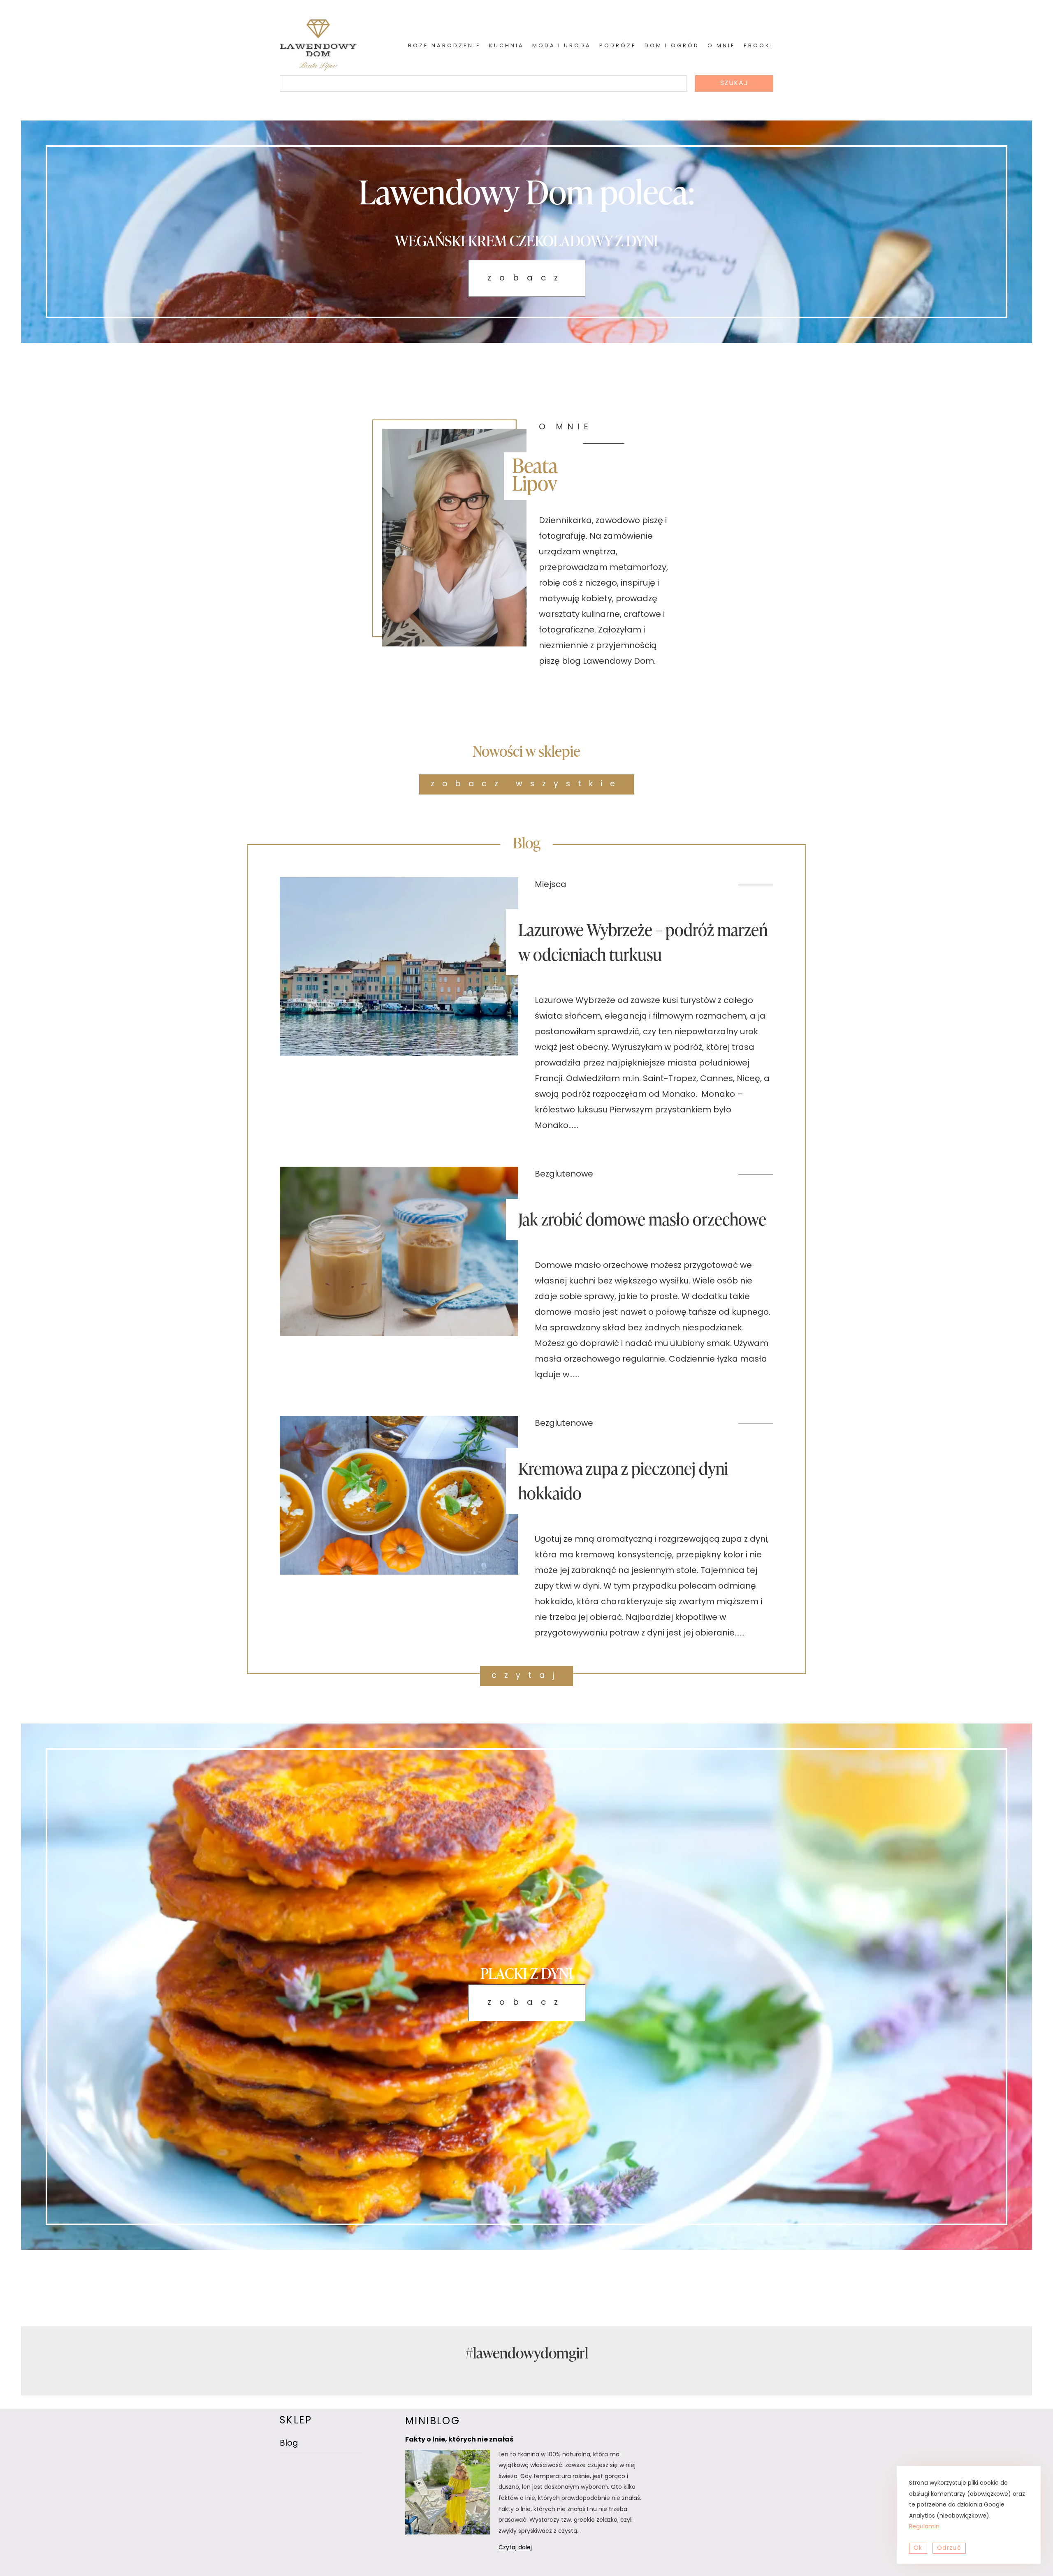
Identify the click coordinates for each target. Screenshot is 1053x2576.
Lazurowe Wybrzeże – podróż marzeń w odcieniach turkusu (643, 942)
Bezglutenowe (564, 1174)
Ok (918, 2548)
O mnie (721, 46)
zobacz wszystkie (527, 784)
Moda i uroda (562, 46)
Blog (289, 2444)
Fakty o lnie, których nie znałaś (459, 2440)
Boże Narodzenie (444, 46)
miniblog (433, 2422)
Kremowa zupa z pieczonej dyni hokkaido (623, 1481)
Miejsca (551, 885)
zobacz (527, 278)
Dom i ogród (672, 46)
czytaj (527, 1676)
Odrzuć (949, 2548)
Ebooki (758, 46)
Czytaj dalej (526, 2549)
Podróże (618, 46)
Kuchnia (507, 46)
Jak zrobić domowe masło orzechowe (642, 1219)
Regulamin (924, 2527)
